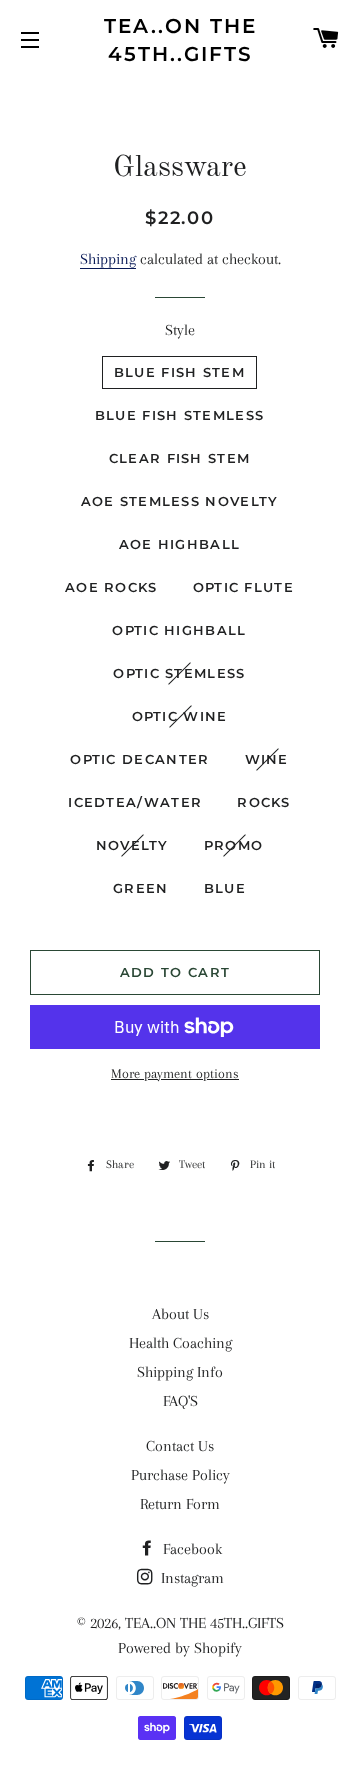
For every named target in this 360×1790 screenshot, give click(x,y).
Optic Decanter (139, 759)
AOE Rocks (111, 587)
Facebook (190, 1549)
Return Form (180, 1504)
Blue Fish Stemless (179, 415)
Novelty (132, 845)
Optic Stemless (179, 673)
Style (180, 330)
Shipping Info (180, 1372)
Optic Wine (180, 716)
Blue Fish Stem (179, 372)
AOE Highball (180, 544)
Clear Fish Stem (180, 458)
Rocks (264, 802)
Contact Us (180, 1446)
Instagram (190, 1578)
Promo (234, 845)
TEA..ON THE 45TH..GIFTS (180, 40)
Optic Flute (243, 587)
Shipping (108, 259)
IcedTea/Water (135, 802)
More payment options (175, 1073)
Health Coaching (180, 1343)
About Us (180, 1314)
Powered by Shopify (180, 1648)
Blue (225, 888)
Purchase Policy (180, 1475)
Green (141, 888)
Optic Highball (179, 630)
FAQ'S (180, 1401)
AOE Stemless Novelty (180, 501)
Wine (267, 759)
